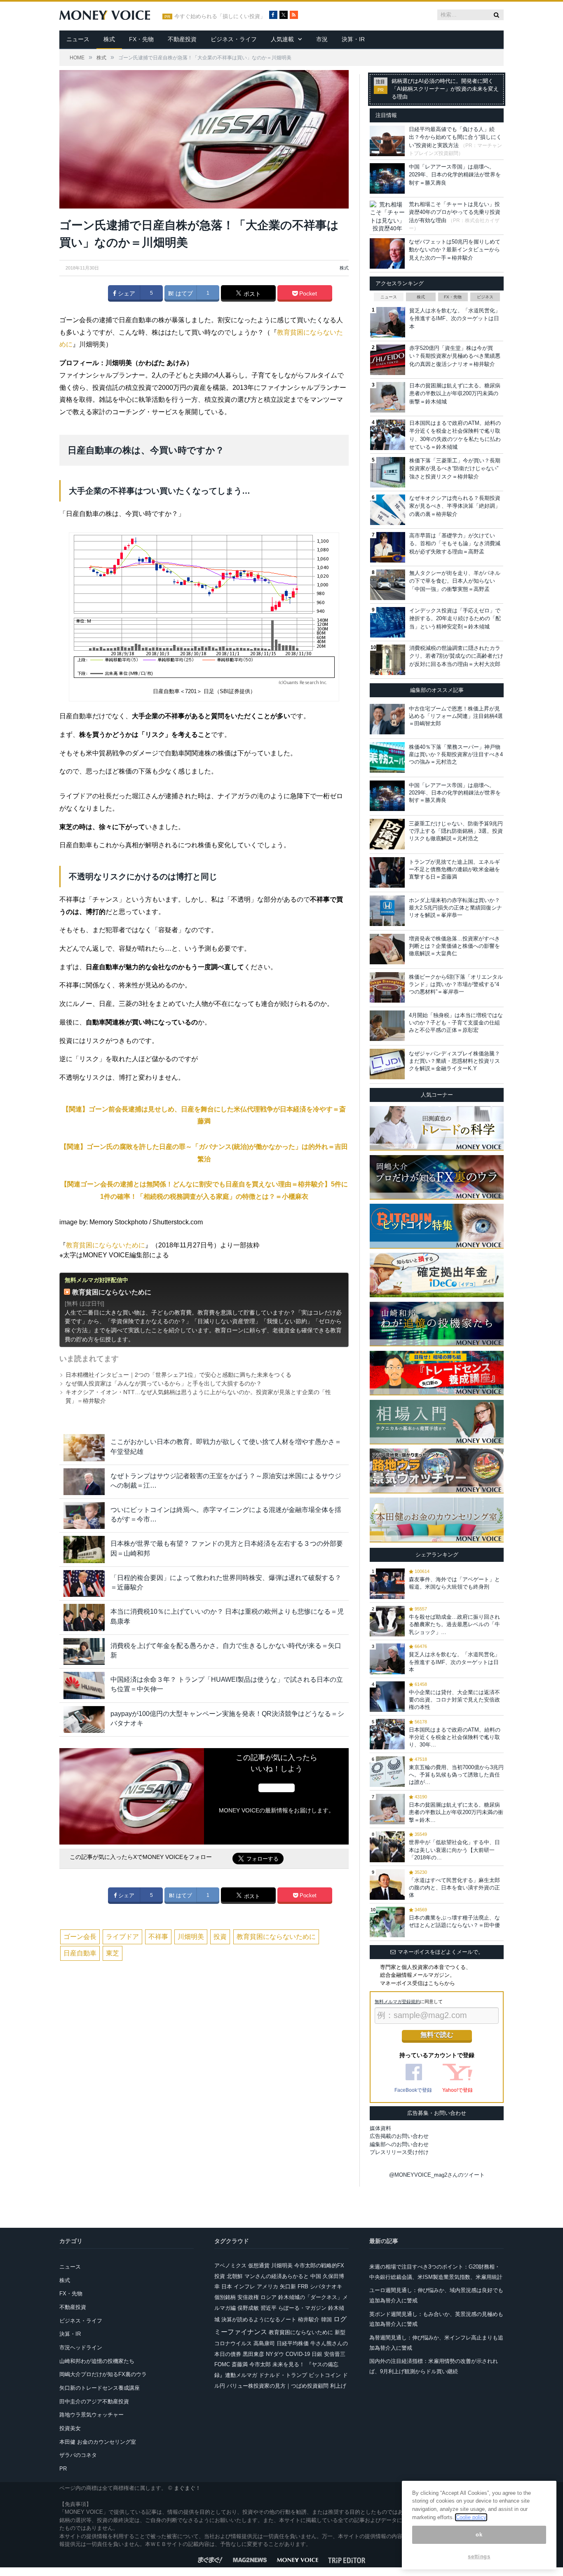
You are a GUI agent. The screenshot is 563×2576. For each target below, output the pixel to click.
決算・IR (353, 39)
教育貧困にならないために (106, 1245)
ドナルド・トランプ (283, 2375)
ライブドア (122, 1937)
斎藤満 (240, 2364)
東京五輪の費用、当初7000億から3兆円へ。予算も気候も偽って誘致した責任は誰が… (456, 1775)
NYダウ (275, 2354)
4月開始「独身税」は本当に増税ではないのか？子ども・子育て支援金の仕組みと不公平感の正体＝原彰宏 (456, 1023)
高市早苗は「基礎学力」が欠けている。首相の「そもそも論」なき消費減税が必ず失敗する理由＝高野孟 (455, 544)
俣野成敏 (248, 2308)
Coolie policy (471, 2517)
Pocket (307, 293)
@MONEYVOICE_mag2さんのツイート (437, 2175)
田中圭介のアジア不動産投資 (94, 2401)
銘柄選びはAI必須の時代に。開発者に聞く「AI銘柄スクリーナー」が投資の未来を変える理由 (445, 89)
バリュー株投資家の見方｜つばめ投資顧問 (278, 2386)
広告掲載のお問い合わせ (399, 2136)
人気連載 (282, 39)
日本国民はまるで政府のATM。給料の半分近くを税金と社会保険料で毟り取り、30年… (455, 1737)
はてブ (183, 293)
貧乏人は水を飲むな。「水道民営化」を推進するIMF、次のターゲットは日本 (455, 319)
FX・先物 (141, 39)
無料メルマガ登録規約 (397, 2002)
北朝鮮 (235, 2276)
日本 (227, 2287)
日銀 (317, 2354)
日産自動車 (80, 1953)
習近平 (269, 2308)
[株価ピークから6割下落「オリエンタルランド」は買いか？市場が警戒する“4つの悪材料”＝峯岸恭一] (387, 987)
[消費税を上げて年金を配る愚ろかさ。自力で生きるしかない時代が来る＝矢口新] (84, 1651)
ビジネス (485, 297)
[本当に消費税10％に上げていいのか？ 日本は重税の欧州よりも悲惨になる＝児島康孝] (84, 1617)
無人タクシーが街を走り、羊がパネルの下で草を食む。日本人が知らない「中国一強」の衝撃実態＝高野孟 (455, 581)
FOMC (222, 2364)
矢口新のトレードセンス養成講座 (100, 2388)
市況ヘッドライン (81, 2347)
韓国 (326, 2319)
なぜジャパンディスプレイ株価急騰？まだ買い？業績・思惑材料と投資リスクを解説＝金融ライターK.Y (454, 1061)
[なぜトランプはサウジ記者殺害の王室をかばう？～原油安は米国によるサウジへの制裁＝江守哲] (84, 1482)
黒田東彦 (253, 2354)
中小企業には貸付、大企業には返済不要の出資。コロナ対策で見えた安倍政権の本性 (454, 1700)
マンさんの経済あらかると (277, 2276)
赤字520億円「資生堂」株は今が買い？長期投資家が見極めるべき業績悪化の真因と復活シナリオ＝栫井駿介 (455, 356)
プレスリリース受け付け (399, 2152)
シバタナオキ (326, 2287)
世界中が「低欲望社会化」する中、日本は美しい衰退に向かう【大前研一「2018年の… (454, 1850)
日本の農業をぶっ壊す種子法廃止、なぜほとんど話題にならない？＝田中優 (454, 1921)
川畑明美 (191, 1937)
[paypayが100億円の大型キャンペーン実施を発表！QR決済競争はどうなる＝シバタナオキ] (84, 1719)
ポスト (251, 294)
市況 (322, 39)
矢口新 (288, 2287)
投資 (220, 1937)
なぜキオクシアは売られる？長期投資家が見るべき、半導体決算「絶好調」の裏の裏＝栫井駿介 (455, 506)
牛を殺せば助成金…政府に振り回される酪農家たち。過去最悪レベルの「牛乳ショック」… (454, 1624)
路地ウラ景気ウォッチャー (91, 2415)
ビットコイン (325, 2375)
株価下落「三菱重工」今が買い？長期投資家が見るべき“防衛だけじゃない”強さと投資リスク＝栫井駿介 (455, 469)
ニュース (78, 39)
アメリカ (267, 2287)
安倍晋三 (335, 2354)
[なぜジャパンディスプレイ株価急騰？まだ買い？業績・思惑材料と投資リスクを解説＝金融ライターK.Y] (387, 1064)
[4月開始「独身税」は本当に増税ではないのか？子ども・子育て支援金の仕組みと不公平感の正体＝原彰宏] (387, 1026)
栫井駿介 (309, 2319)
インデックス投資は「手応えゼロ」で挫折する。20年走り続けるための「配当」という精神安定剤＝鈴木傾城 (455, 619)
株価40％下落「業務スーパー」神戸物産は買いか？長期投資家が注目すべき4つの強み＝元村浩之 (456, 754)
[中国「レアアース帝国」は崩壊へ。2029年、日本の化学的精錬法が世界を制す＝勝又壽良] (387, 796)
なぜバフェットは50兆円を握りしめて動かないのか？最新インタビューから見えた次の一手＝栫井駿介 (455, 250)
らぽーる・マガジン (302, 2308)
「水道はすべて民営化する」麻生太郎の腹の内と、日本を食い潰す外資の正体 (454, 1888)
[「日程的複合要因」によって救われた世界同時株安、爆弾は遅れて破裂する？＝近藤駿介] (84, 1583)
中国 (316, 2276)
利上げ (338, 2386)
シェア (126, 293)
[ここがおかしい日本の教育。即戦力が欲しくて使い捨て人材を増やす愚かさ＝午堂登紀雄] (84, 1447)
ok (479, 2535)
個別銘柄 (225, 2297)
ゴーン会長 (80, 1937)
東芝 (113, 1953)
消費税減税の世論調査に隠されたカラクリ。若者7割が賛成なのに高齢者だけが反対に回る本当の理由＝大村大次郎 (456, 656)
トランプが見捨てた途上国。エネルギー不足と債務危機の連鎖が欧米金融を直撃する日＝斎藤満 (454, 869)
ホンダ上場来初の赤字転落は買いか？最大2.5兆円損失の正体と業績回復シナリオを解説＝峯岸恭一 (455, 908)
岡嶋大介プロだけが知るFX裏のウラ (103, 2374)
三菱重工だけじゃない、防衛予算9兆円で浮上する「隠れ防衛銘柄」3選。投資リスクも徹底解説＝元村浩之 (456, 831)
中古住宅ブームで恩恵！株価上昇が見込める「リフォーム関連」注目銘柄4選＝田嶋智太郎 (456, 716)
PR (63, 2469)
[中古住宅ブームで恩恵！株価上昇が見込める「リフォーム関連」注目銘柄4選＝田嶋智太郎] (387, 719)
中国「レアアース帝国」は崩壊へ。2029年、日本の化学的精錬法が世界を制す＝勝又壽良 (455, 175)
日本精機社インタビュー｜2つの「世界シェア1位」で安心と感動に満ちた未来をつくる (178, 1375)
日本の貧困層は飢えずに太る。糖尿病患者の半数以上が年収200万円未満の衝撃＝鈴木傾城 (455, 394)
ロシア (269, 2297)
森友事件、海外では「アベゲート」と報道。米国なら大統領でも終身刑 (454, 1583)
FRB (303, 2287)
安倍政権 (248, 2297)
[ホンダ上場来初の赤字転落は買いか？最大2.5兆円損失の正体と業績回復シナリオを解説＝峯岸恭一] (387, 911)
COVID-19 (298, 2354)
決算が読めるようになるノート (259, 2319)
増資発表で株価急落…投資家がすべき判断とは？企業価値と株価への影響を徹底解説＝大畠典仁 (454, 946)
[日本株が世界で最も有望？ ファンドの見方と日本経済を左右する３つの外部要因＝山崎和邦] (84, 1549)
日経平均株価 (293, 2343)
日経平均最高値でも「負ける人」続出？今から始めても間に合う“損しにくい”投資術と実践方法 (455, 137)
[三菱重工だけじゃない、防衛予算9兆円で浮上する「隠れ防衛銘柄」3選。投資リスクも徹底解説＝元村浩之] (387, 834)
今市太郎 (260, 2364)
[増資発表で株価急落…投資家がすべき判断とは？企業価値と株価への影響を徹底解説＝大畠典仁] (387, 949)
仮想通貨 (259, 2265)
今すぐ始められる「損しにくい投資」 (220, 16)
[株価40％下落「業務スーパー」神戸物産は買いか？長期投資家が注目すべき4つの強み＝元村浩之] (387, 757)
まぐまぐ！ (187, 2488)
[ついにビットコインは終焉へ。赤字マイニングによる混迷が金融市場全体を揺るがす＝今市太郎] (84, 1515)
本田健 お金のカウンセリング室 (98, 2442)
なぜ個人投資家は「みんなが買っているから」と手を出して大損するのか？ (164, 1383)
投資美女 (70, 2428)
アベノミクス (230, 2265)
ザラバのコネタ (78, 2455)
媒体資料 (380, 2128)
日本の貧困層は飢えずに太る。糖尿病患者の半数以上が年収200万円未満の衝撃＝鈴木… (456, 1812)
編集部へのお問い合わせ (399, 2144)
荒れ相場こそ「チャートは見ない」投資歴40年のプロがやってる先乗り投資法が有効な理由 (455, 212)
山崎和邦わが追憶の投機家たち (97, 2361)
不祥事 (158, 1937)
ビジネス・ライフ (234, 39)
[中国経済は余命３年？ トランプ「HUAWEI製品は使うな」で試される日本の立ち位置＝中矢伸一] (84, 1685)
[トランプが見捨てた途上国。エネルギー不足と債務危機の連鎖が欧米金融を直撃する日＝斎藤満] (387, 872)
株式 (109, 39)
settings (479, 2556)
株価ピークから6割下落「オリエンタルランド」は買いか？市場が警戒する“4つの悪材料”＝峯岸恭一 (456, 984)
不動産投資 (182, 39)
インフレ (244, 2287)
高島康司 (264, 2343)
